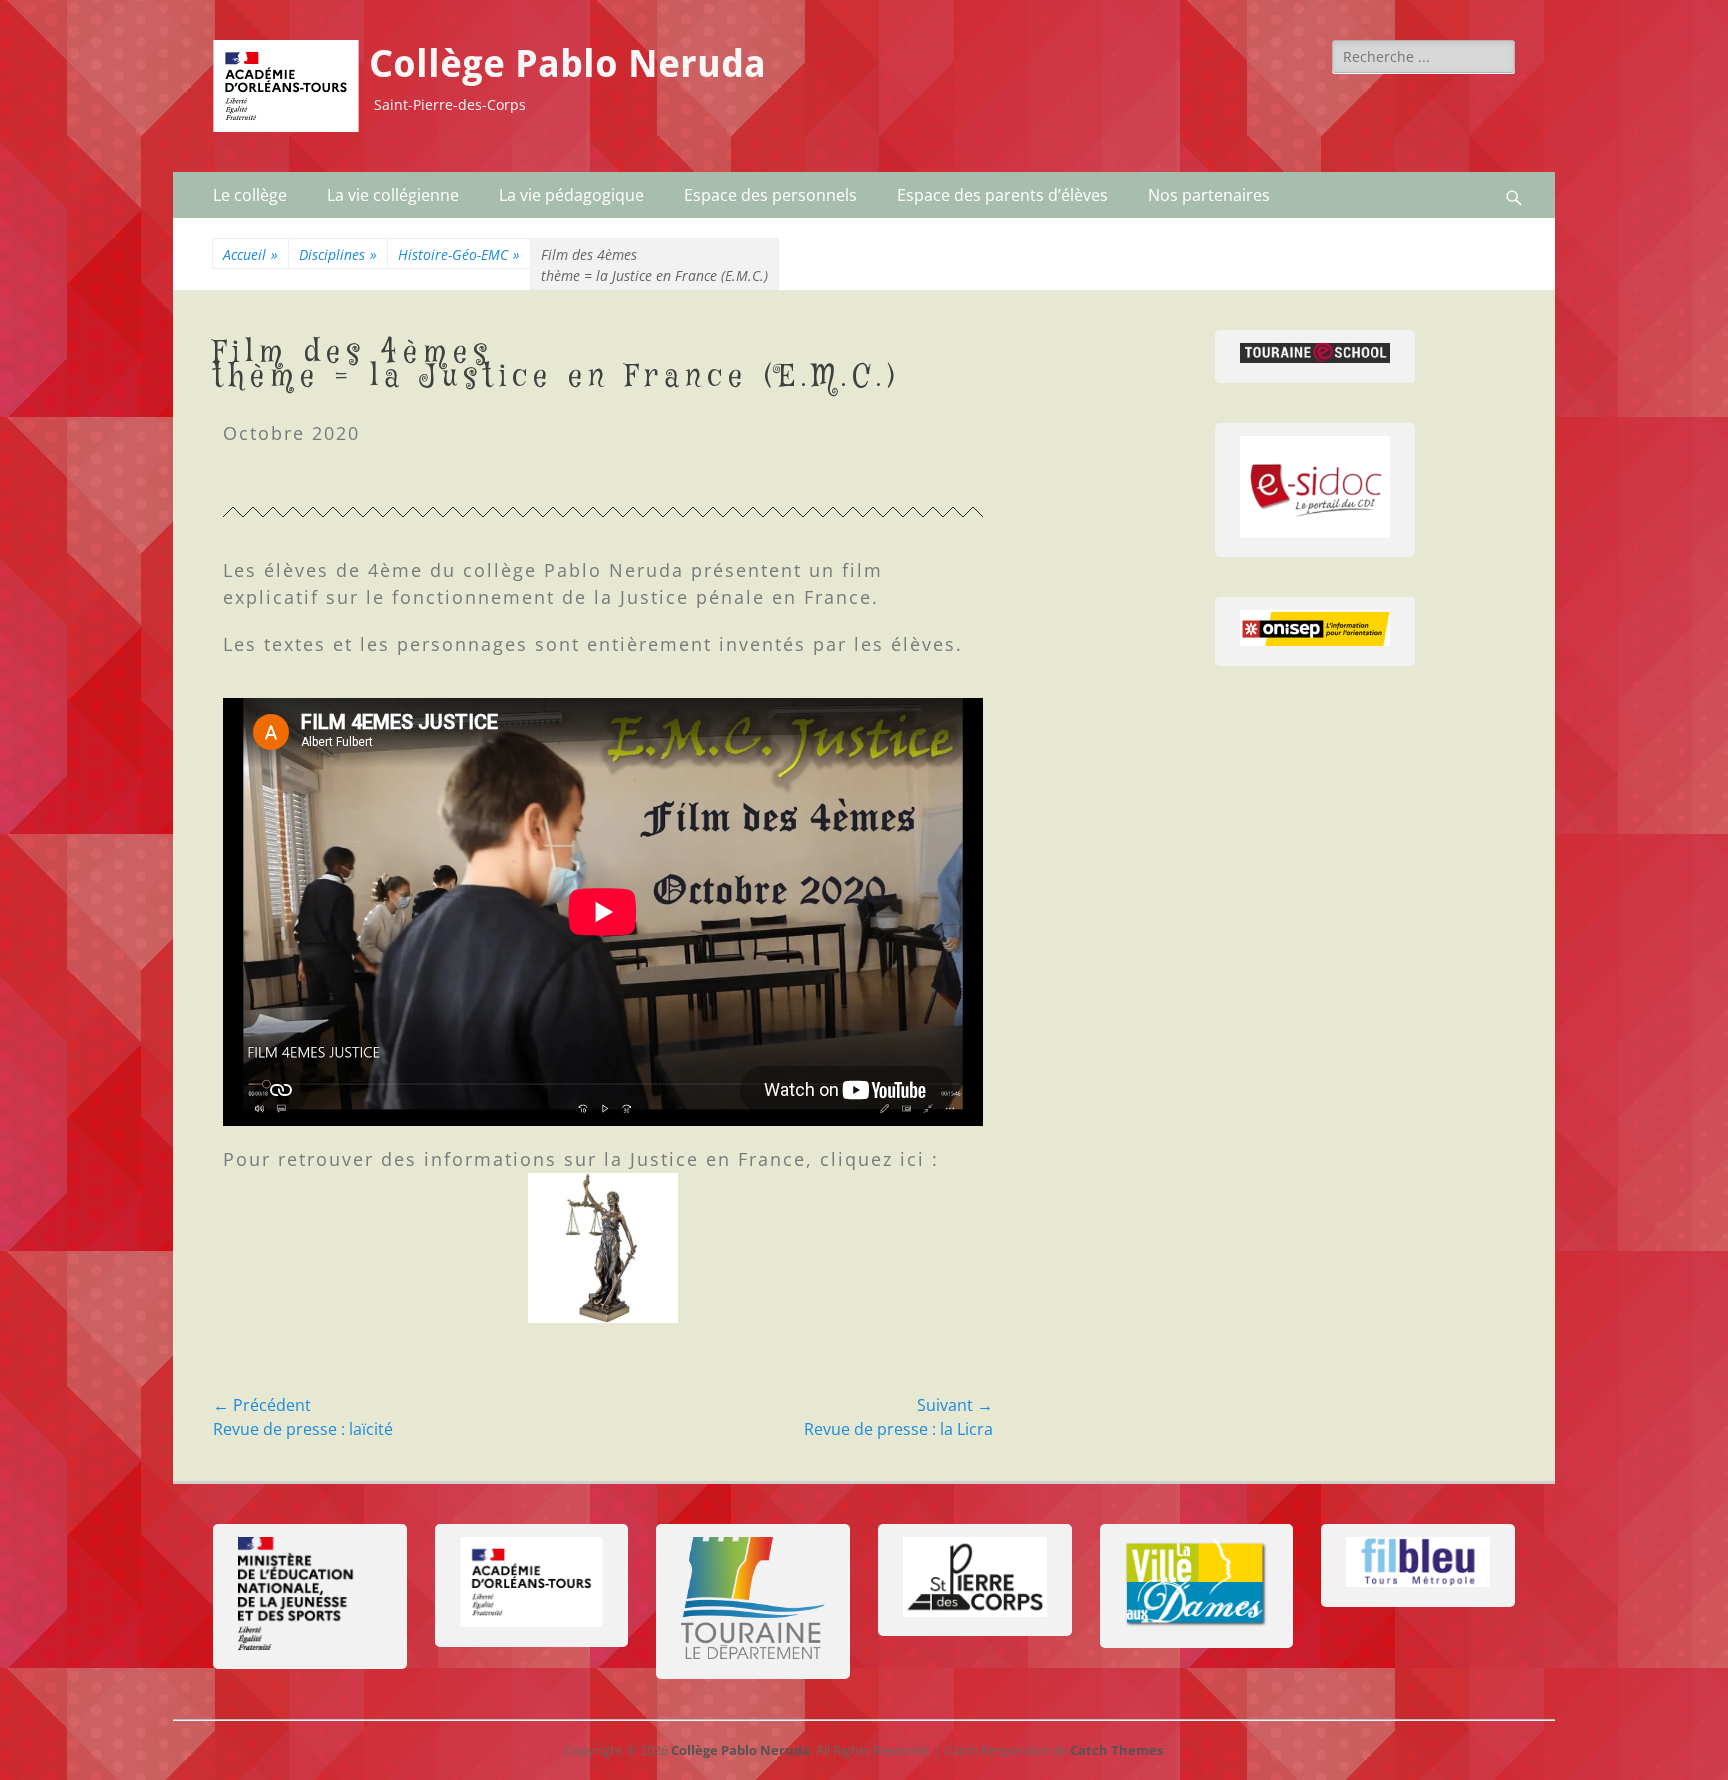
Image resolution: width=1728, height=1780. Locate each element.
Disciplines (338, 254)
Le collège (250, 195)
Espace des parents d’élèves (1002, 195)
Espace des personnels (770, 195)
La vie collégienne (393, 195)
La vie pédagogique (571, 195)
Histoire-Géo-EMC (459, 254)
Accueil (250, 254)
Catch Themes (1116, 1750)
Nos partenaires (1209, 195)
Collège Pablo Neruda (567, 64)
